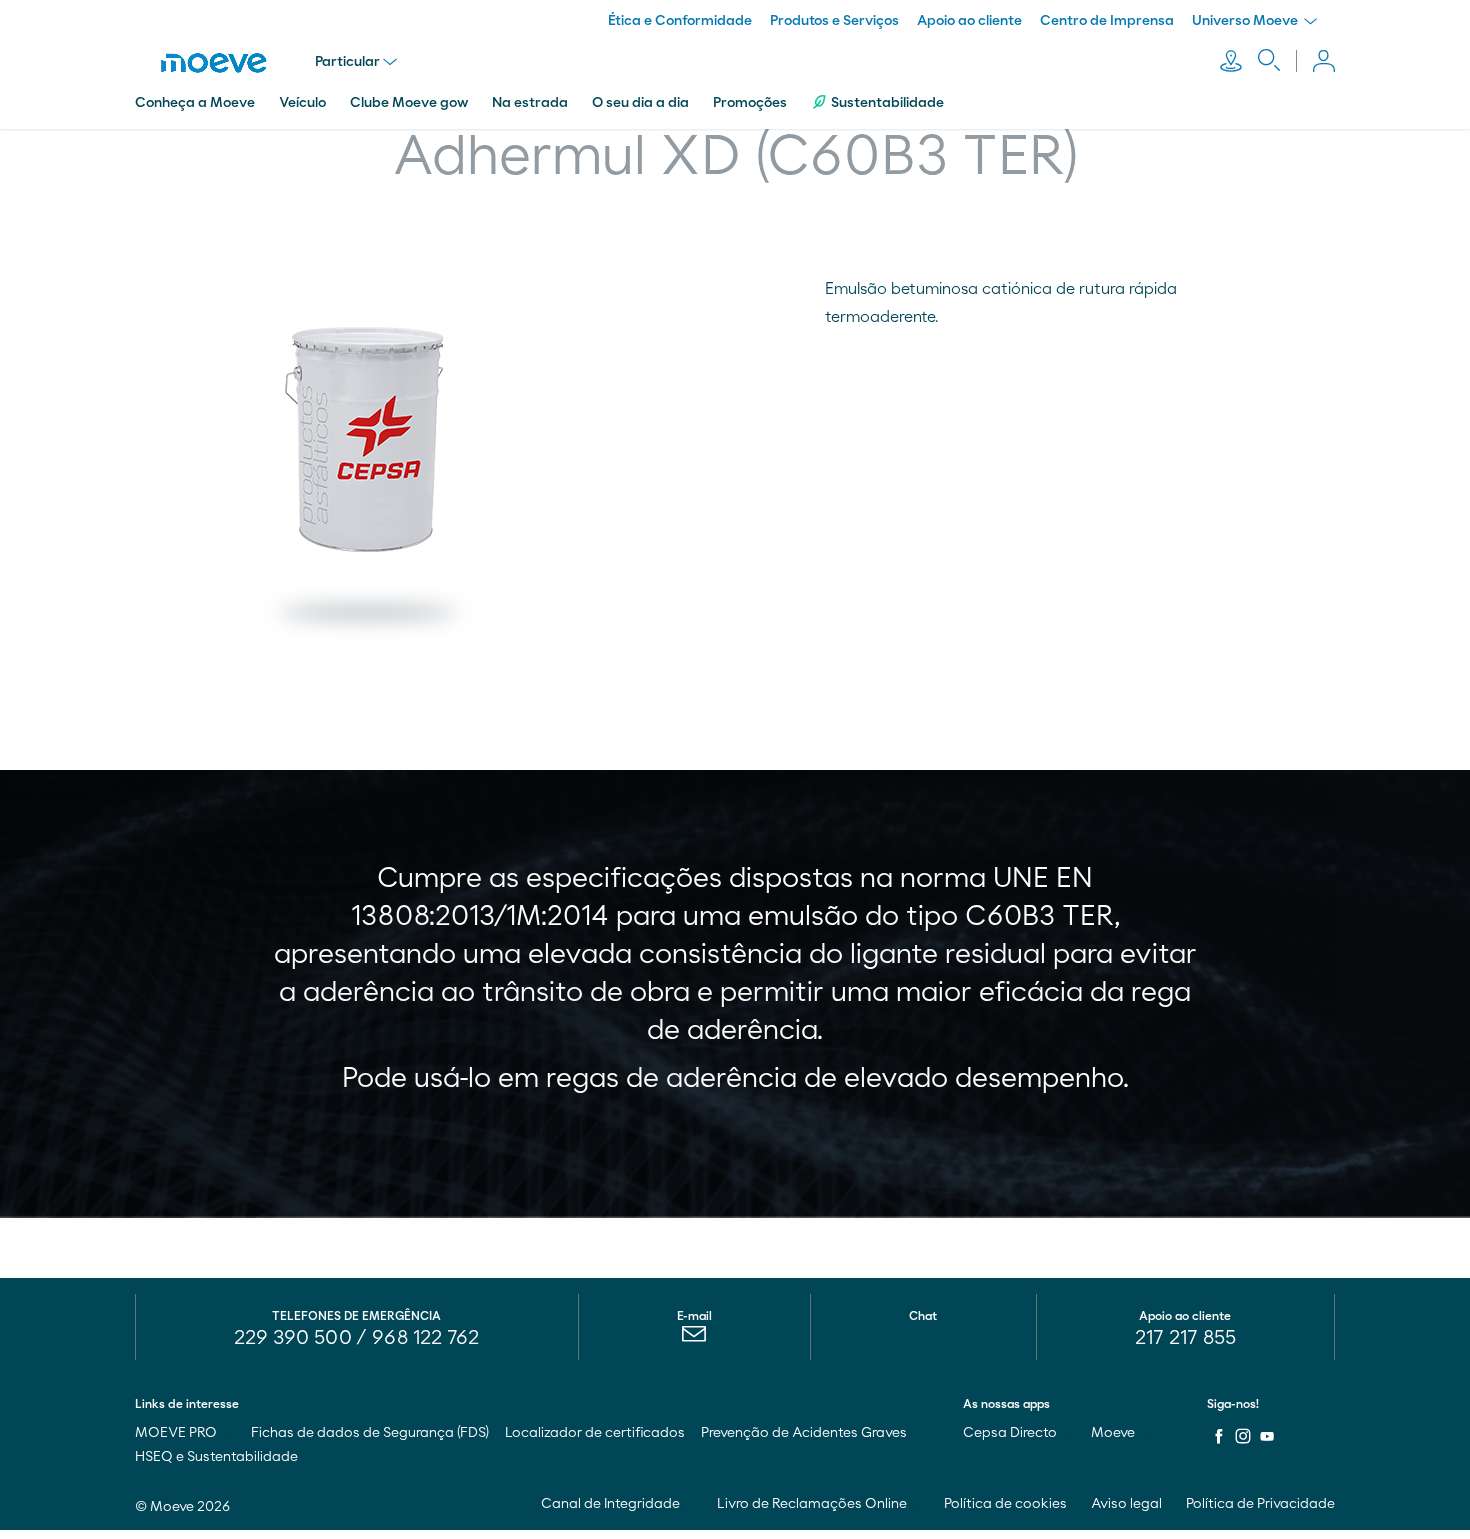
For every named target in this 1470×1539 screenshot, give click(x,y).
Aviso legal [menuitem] (1126, 1504)
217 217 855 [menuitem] (1185, 1338)
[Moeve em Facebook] (1219, 1436)
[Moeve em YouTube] (1267, 1436)
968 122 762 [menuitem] (425, 1338)
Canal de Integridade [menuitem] (612, 1504)
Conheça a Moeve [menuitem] (195, 103)
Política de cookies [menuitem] (1005, 1504)
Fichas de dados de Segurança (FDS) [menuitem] (370, 1433)
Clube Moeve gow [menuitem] (409, 103)
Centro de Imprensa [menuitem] (1107, 21)
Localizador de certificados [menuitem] (595, 1433)
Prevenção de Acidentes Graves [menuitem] (804, 1433)
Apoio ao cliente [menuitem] (969, 21)
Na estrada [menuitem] (530, 103)
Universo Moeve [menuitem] (1246, 21)
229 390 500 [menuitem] (293, 1338)
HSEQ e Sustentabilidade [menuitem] (216, 1457)
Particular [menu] (347, 62)
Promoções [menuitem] (750, 103)
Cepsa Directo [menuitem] (1011, 1433)
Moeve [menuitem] (1114, 1433)
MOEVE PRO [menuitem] (177, 1433)
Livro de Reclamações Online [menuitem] (813, 1504)
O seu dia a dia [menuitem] (640, 103)
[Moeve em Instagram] (1243, 1436)
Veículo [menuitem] (302, 103)
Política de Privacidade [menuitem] (1260, 1504)
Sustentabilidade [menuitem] (887, 103)
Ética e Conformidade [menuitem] (680, 21)
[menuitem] (694, 1339)
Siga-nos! (1233, 1404)
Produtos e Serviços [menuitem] (834, 21)
